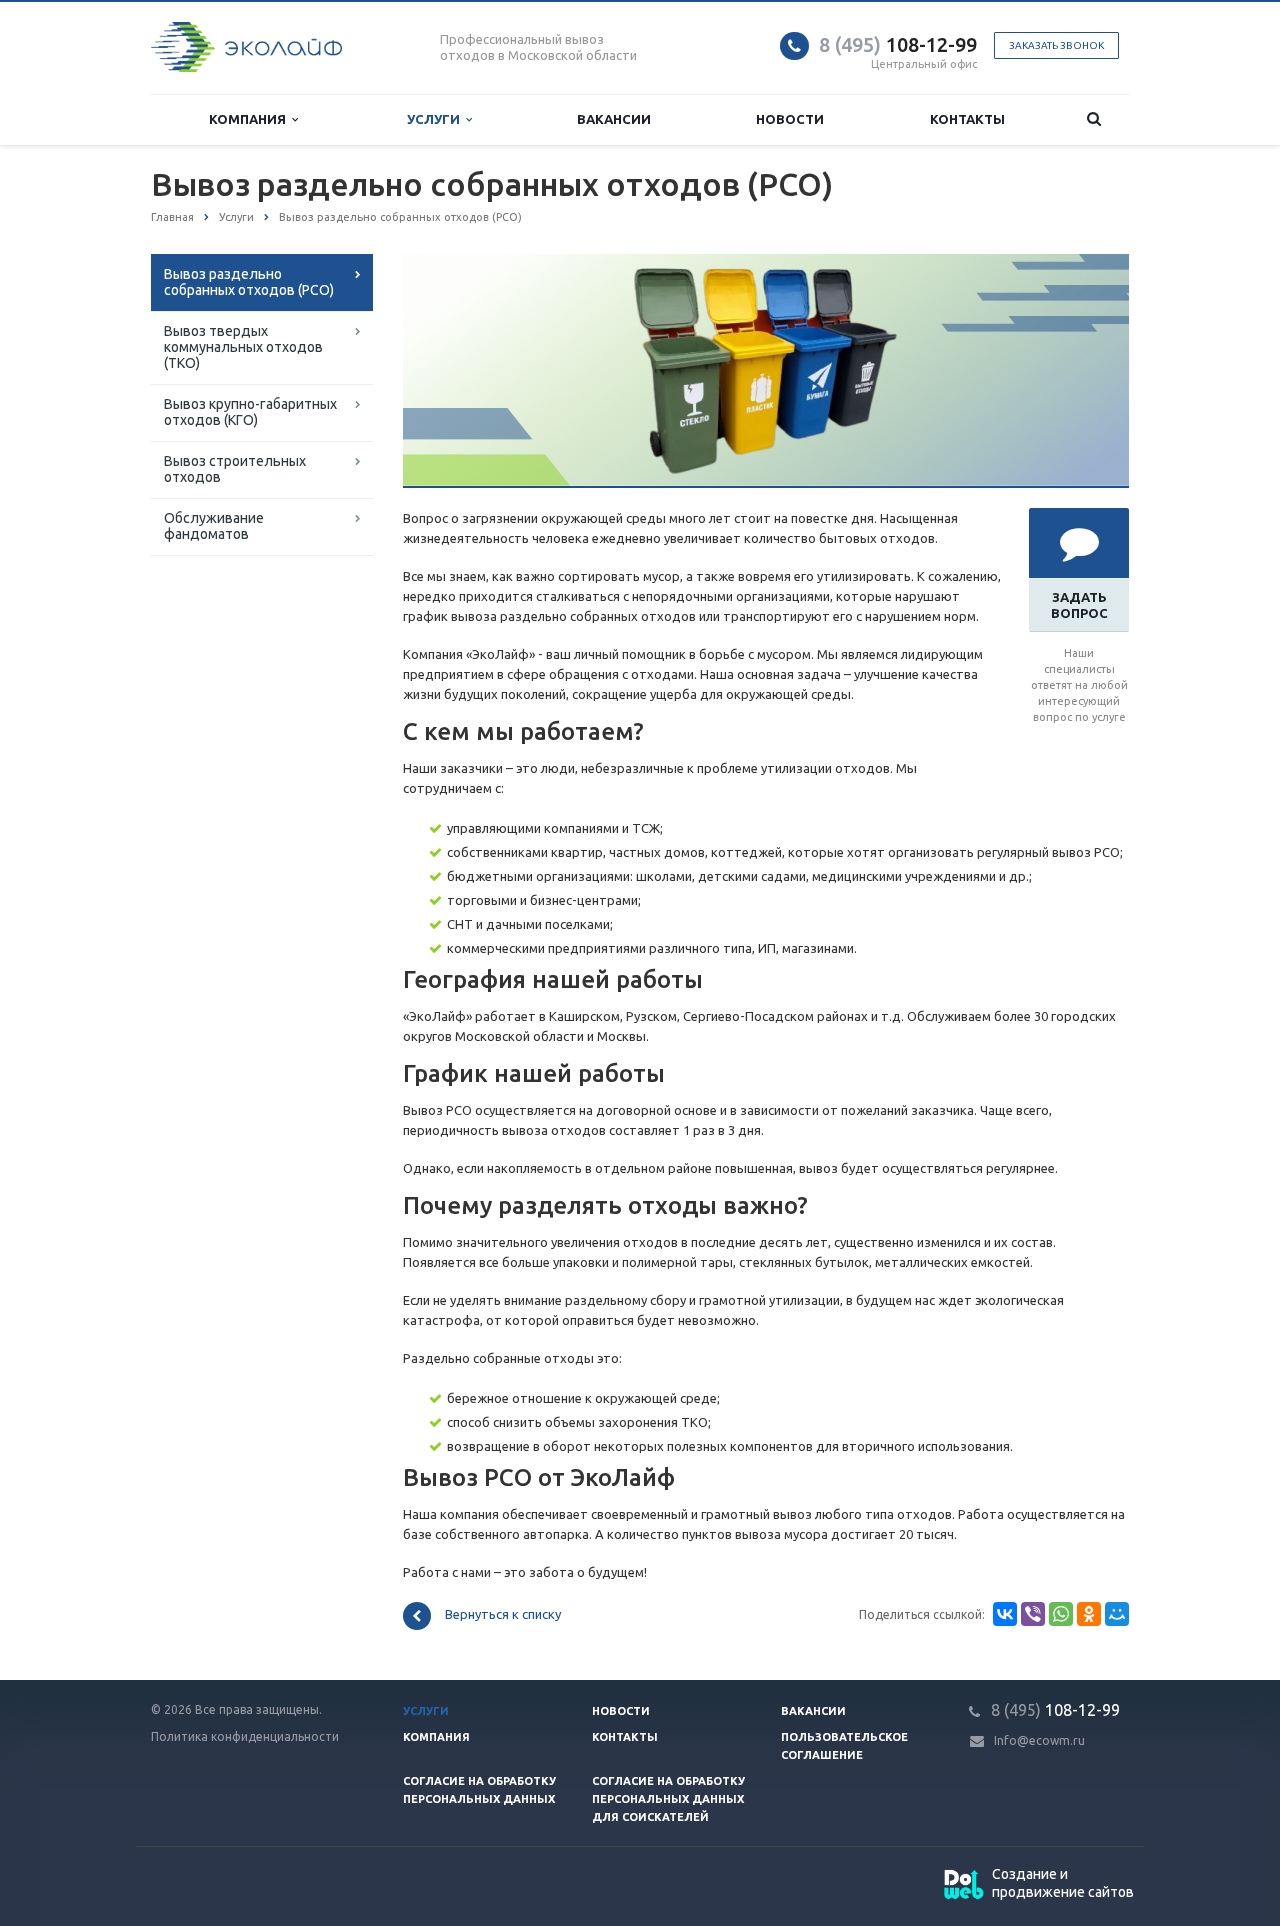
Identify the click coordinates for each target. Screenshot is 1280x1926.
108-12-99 (898, 44)
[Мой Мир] (1117, 1614)
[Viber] (1033, 1614)
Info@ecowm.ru (1039, 1740)
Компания (250, 119)
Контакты (967, 119)
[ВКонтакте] (1005, 1614)
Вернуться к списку (503, 1615)
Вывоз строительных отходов (235, 469)
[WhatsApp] (1061, 1614)
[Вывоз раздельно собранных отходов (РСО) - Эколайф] (766, 264)
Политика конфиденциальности (245, 1736)
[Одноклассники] (1089, 1614)
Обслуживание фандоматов (214, 526)
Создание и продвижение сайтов (1063, 1883)
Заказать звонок (1056, 45)
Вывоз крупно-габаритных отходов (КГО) (250, 412)
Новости (790, 119)
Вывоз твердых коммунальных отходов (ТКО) (243, 347)
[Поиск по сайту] (1094, 119)
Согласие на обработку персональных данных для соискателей (668, 1799)
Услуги (436, 119)
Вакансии (614, 119)
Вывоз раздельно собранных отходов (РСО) (249, 282)
